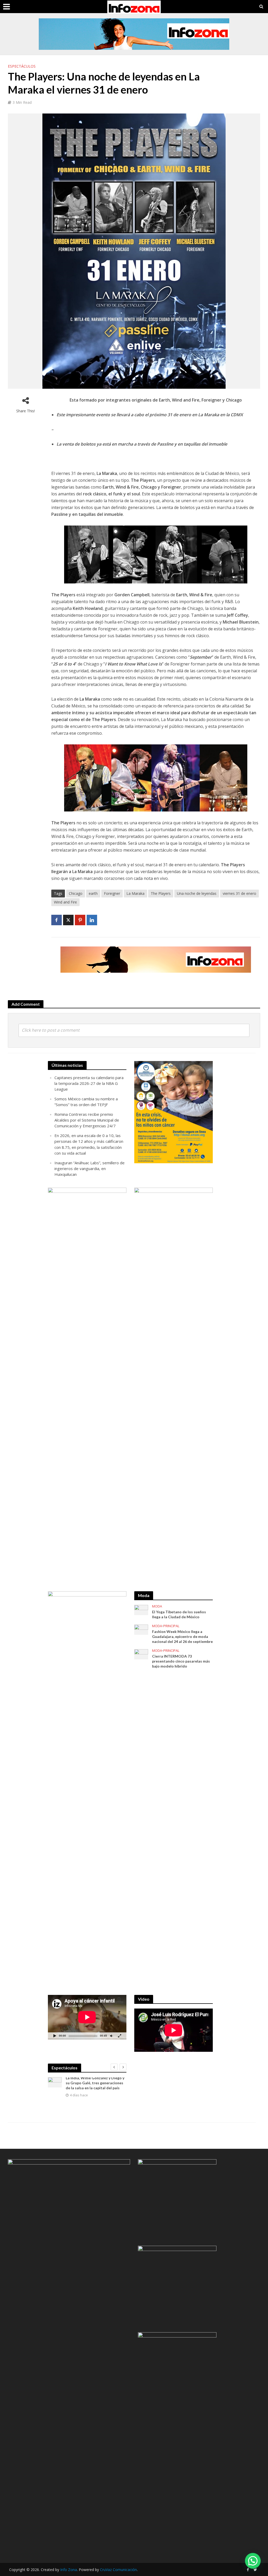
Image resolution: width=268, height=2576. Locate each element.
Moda (157, 1606)
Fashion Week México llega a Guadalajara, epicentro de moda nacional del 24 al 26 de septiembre (182, 1636)
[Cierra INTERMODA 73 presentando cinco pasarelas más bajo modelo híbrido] (141, 1654)
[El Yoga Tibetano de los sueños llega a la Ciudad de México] (141, 1609)
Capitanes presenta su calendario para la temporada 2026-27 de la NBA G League (89, 1083)
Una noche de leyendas (197, 893)
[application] (87, 2017)
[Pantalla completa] (120, 2036)
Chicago (76, 893)
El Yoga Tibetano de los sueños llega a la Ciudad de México (179, 1614)
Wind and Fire (65, 902)
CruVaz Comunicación (118, 2570)
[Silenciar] (111, 2036)
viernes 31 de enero (239, 893)
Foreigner (112, 893)
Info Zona (69, 2570)
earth (93, 893)
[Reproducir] (55, 2036)
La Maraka (135, 893)
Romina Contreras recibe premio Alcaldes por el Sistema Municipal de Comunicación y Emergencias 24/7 (87, 1120)
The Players (161, 893)
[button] (253, 2561)
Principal (171, 1626)
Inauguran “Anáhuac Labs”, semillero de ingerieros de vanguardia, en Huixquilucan (90, 1168)
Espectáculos (22, 66)
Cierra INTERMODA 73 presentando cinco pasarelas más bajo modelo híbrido (181, 1661)
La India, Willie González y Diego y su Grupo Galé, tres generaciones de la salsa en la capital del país (95, 2083)
